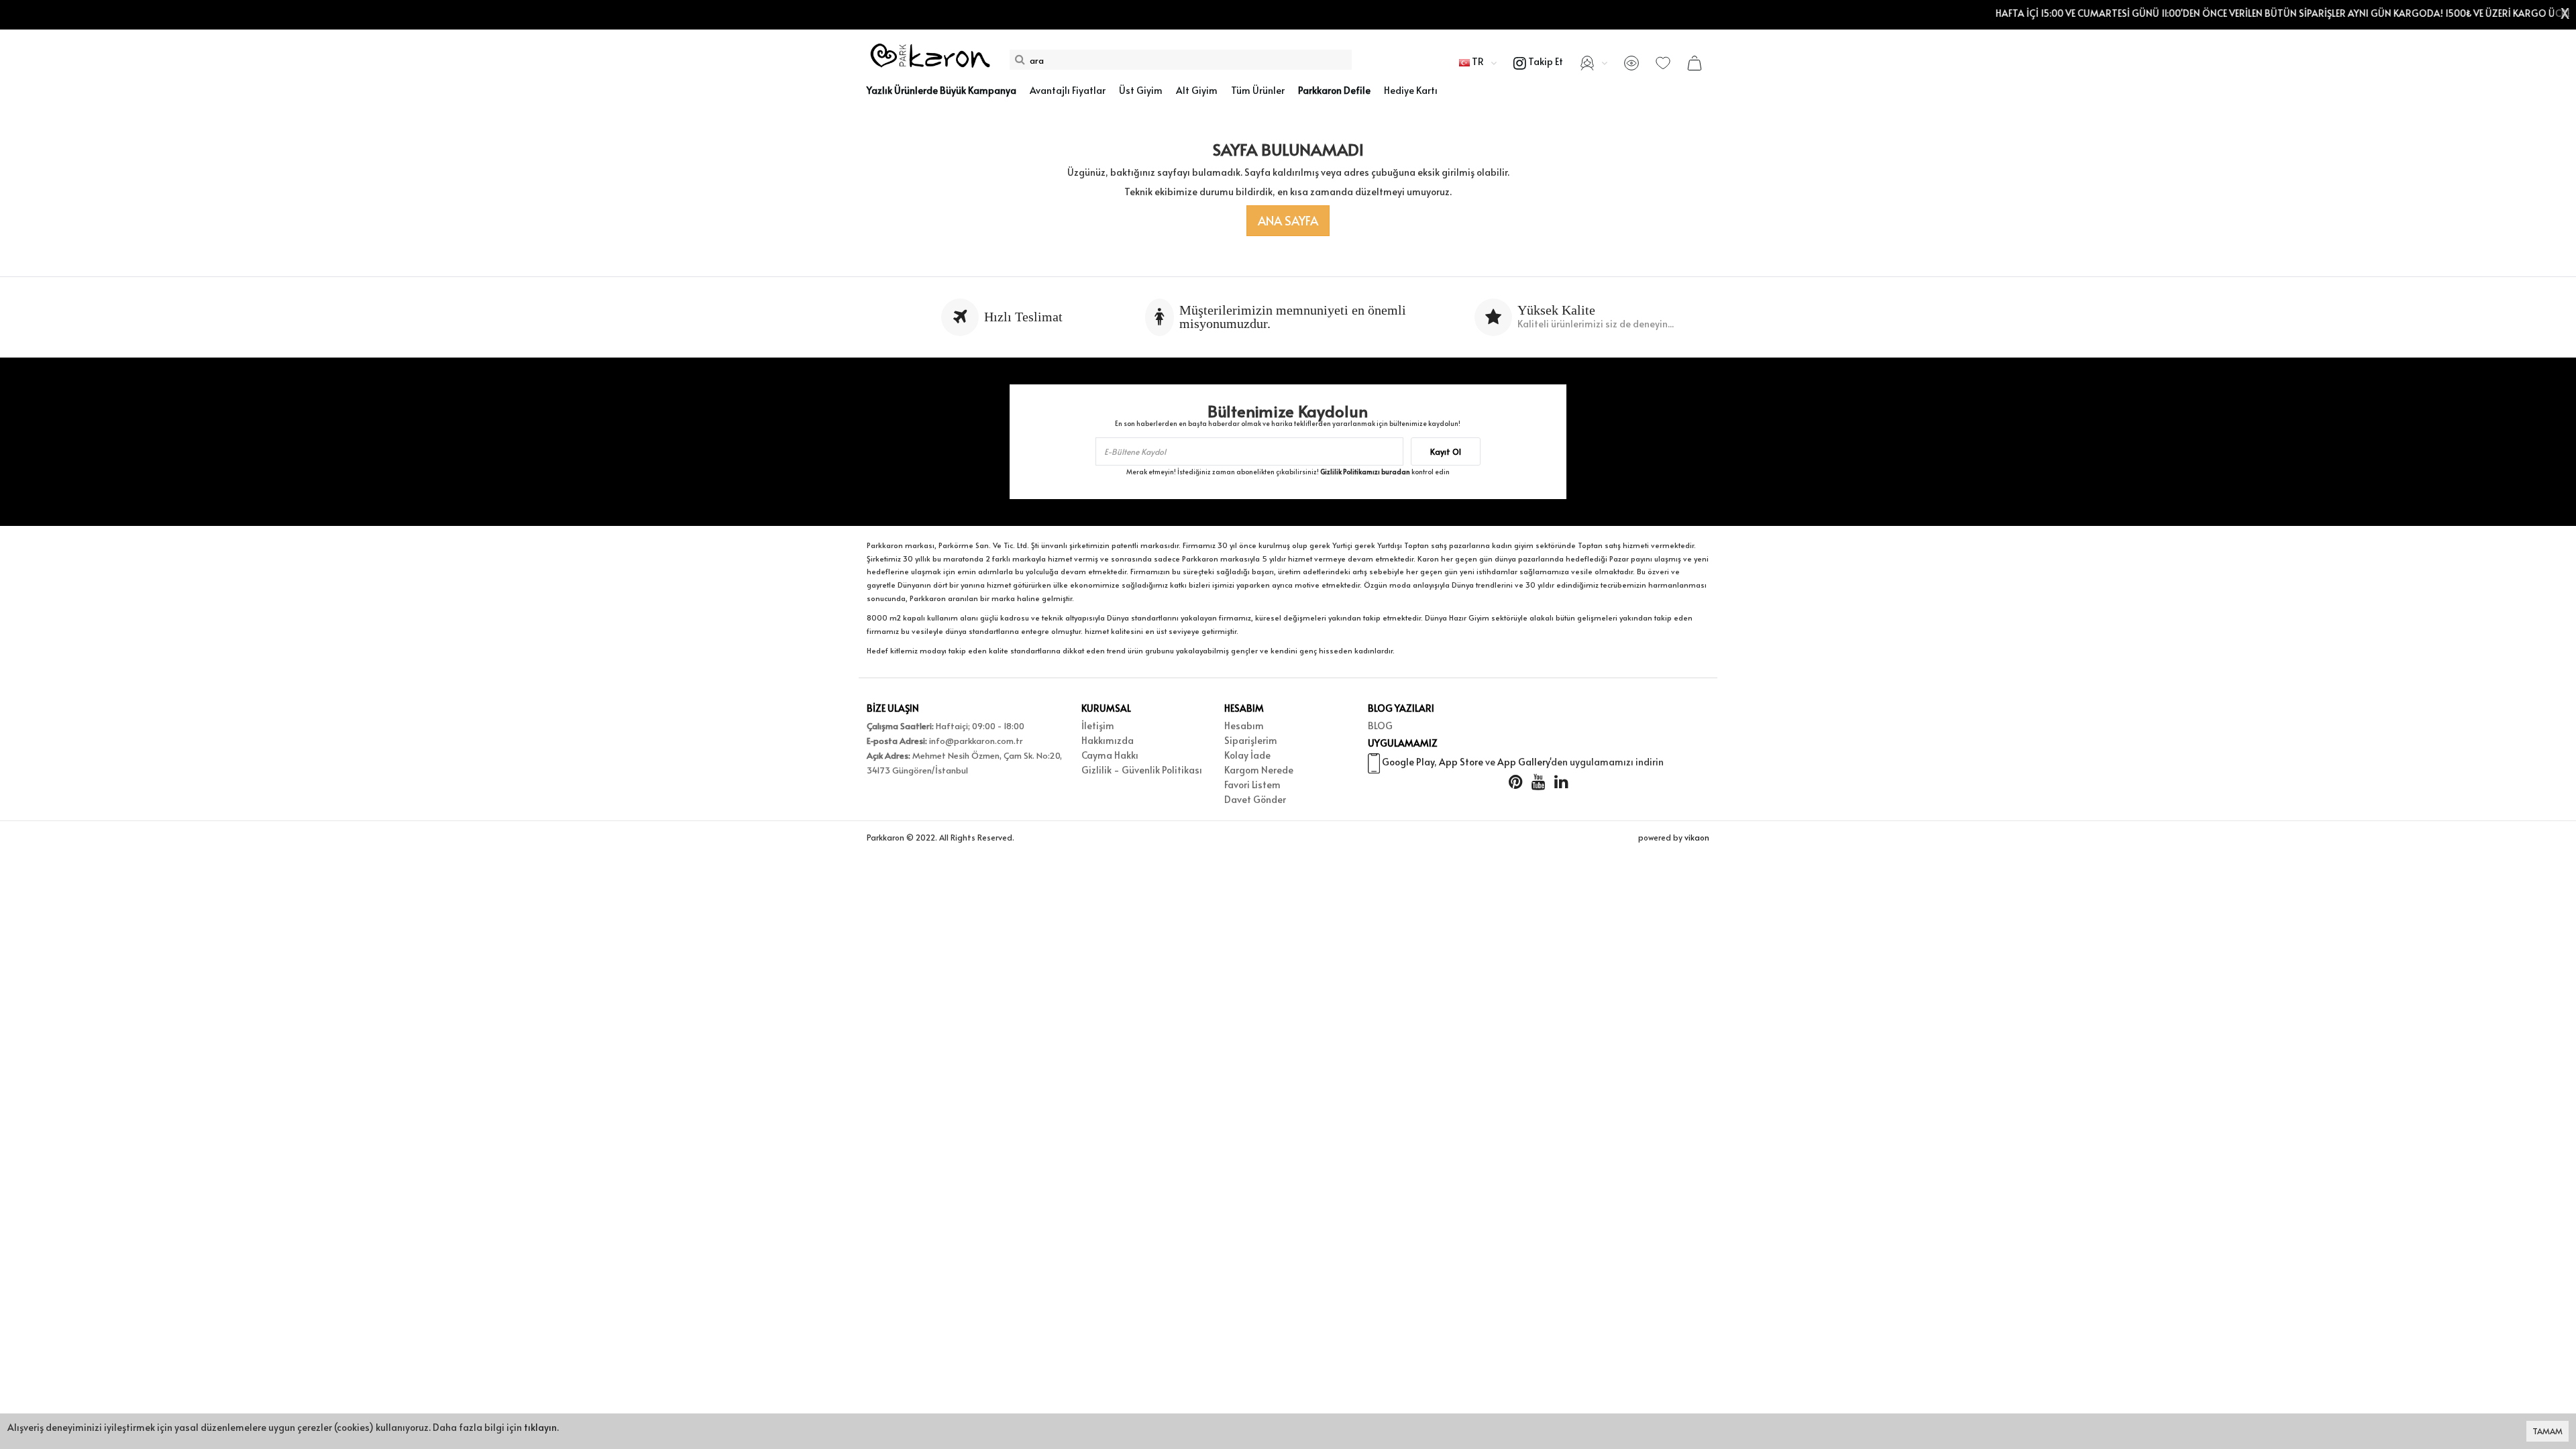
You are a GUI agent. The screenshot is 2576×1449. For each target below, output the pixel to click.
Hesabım (1244, 726)
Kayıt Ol (1446, 451)
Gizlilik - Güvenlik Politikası (1142, 770)
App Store (1461, 762)
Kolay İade (1247, 755)
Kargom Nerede (1259, 770)
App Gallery (1523, 762)
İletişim (1098, 726)
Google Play (1408, 762)
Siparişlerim (1251, 740)
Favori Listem (1252, 785)
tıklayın (540, 1427)
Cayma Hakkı (1110, 755)
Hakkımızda (1108, 740)
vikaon (1697, 837)
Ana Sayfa (1288, 220)
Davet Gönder (1255, 799)
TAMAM (2547, 1431)
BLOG (1380, 726)
